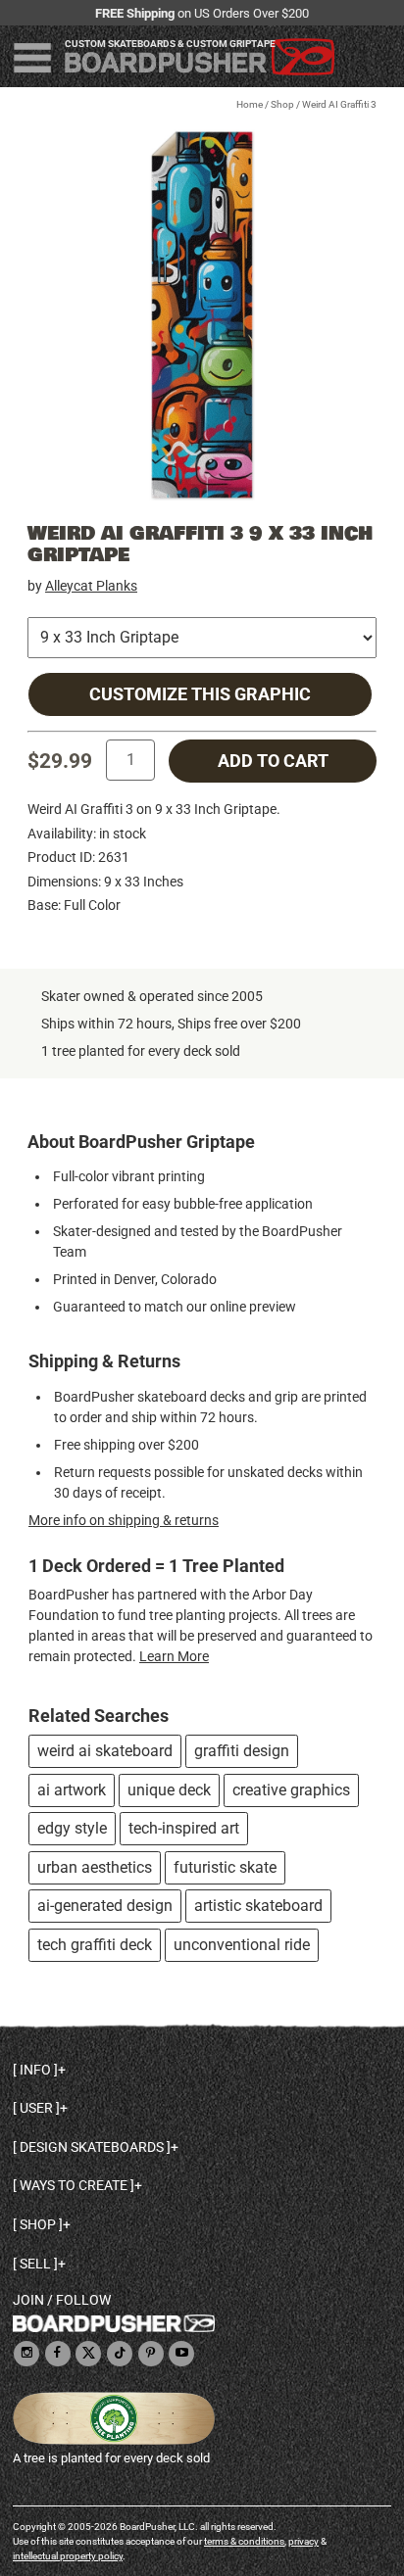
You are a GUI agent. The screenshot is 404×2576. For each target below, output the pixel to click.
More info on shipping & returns (124, 1520)
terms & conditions (244, 2541)
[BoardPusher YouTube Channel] (181, 2354)
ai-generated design (105, 1906)
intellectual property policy (68, 2556)
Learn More (174, 1656)
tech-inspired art (184, 1828)
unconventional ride (242, 1945)
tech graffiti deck (95, 1945)
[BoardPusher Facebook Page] (58, 2354)
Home (250, 104)
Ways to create (74, 2185)
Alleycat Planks (91, 586)
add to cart (273, 761)
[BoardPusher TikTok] (120, 2354)
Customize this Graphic (200, 694)
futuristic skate (225, 1867)
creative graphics (291, 1790)
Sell (35, 2264)
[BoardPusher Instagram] (26, 2354)
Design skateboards (92, 2147)
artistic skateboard (258, 1906)
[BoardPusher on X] (88, 2354)
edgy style (72, 1828)
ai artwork (72, 1790)
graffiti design (242, 1751)
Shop (282, 104)
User (36, 2108)
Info (35, 2070)
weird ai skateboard (105, 1751)
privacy (303, 2541)
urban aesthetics (95, 1867)
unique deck (169, 1790)
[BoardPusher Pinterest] (151, 2354)
